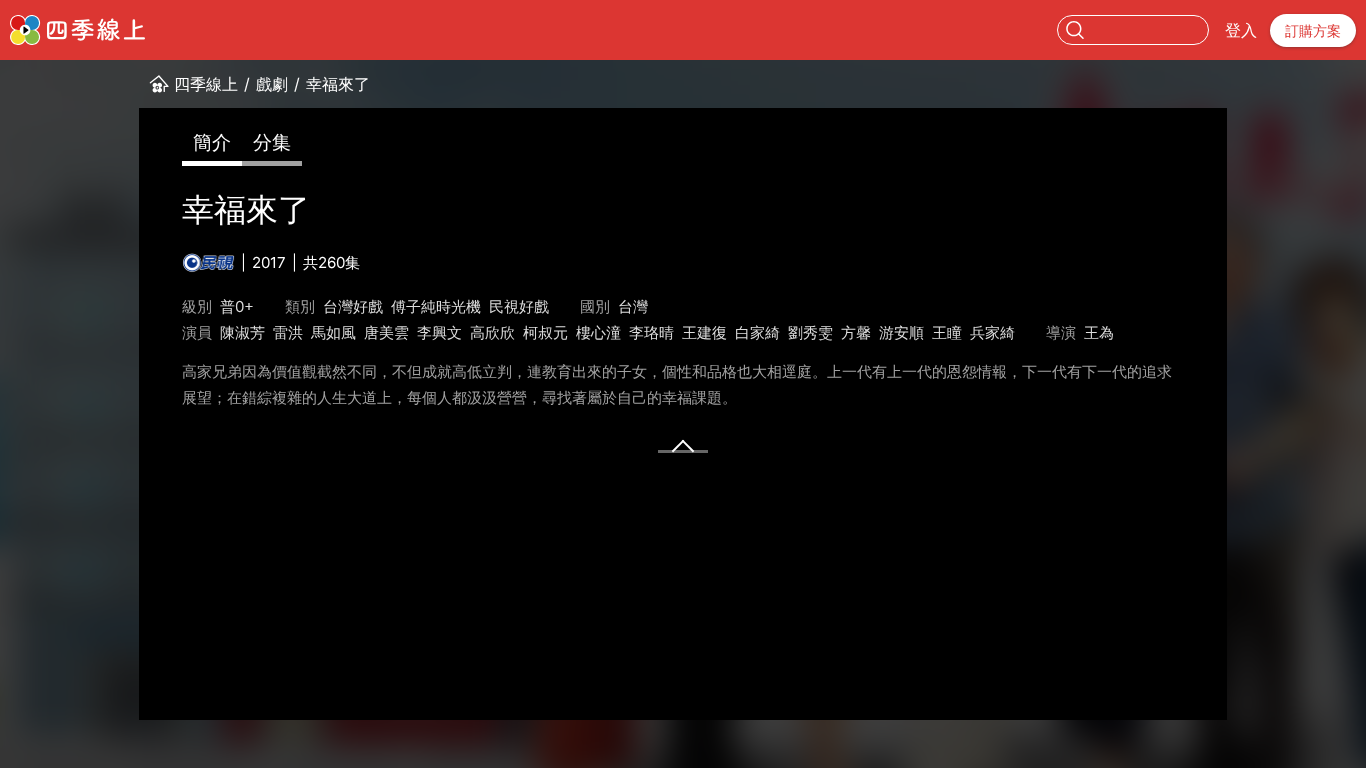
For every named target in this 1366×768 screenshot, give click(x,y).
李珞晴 (651, 332)
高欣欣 (492, 332)
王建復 (704, 332)
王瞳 (947, 332)
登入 (1241, 30)
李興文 (439, 332)
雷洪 (288, 332)
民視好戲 (519, 306)
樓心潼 (598, 332)
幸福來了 (338, 84)
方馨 (856, 332)
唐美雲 (386, 332)
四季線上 (206, 84)
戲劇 (272, 84)
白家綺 (757, 332)
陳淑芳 (242, 332)
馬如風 (333, 332)
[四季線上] (77, 30)
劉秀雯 (810, 332)
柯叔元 (545, 332)
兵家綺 (992, 332)
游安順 (901, 332)
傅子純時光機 (436, 306)
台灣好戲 (353, 306)
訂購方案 (1313, 30)
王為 (1099, 332)
